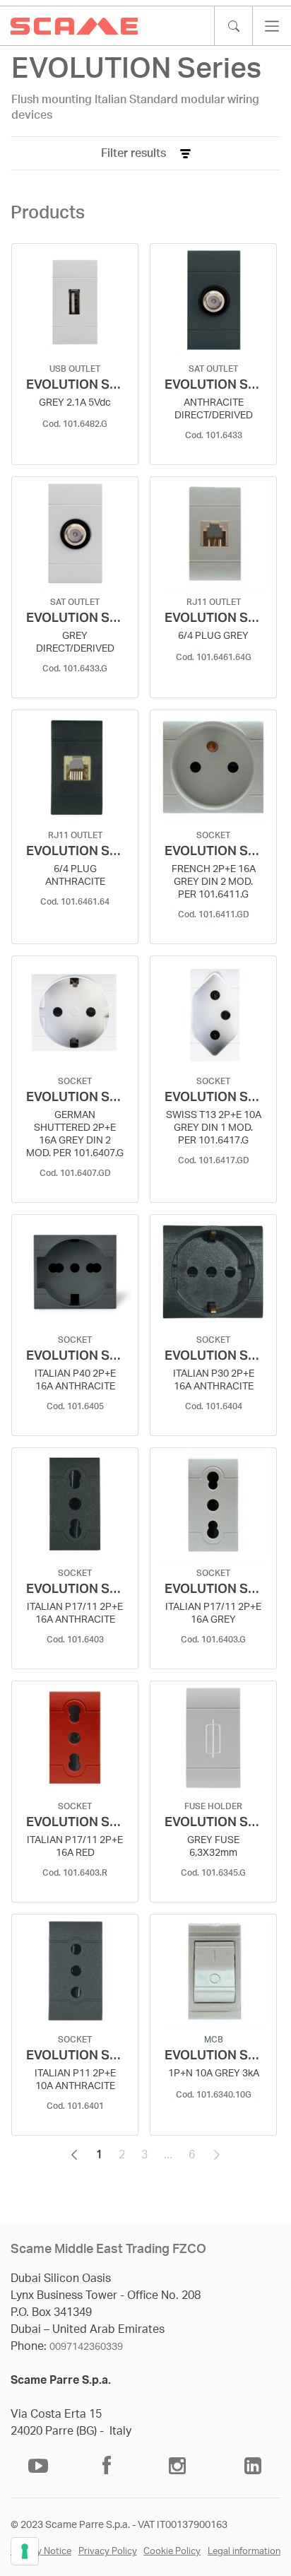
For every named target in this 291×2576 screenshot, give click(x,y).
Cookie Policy (172, 2552)
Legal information (244, 2552)
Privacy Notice (41, 2552)
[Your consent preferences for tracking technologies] (25, 2551)
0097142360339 (86, 2347)
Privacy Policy (108, 2552)
